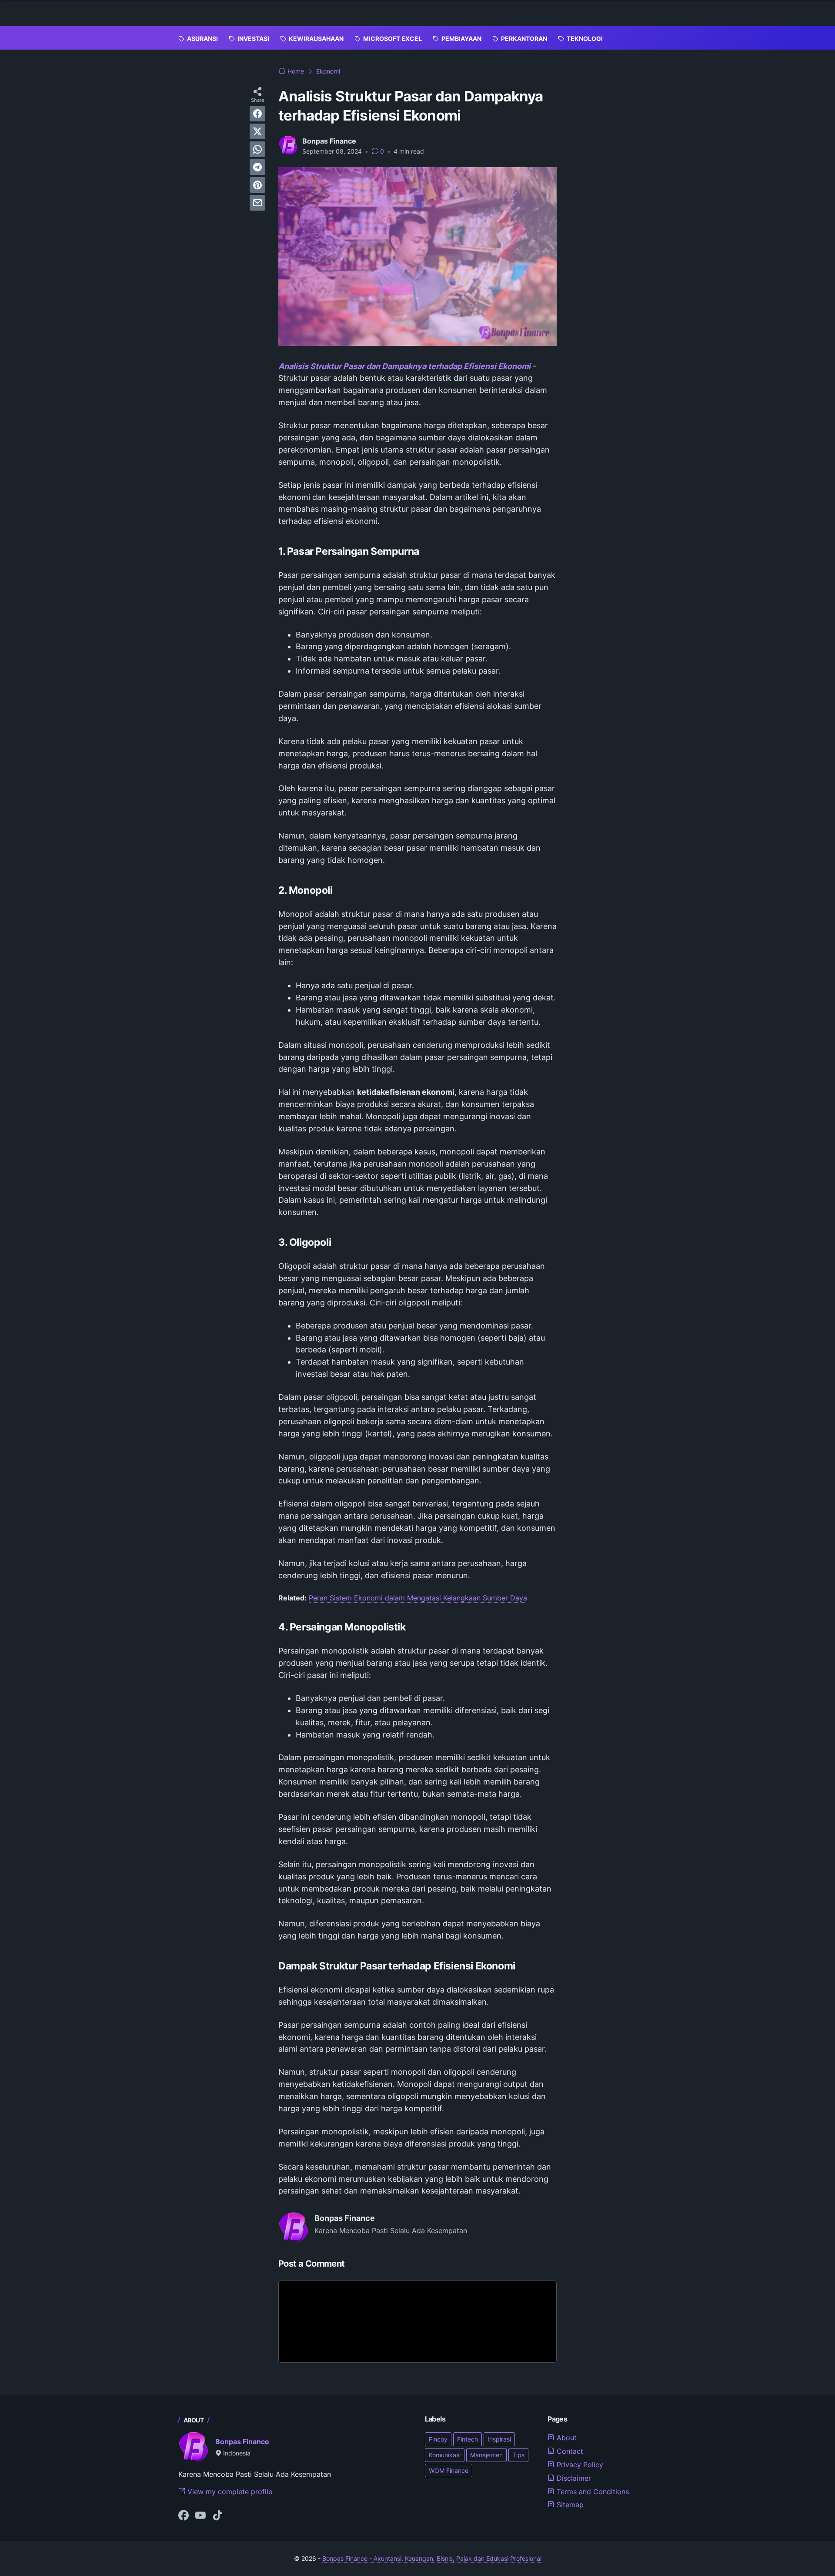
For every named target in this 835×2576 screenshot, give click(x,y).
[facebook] (257, 114)
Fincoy (438, 2439)
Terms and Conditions (592, 2492)
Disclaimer (573, 2478)
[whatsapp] (257, 149)
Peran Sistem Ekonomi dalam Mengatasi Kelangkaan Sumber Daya (418, 1598)
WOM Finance (449, 2470)
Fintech (468, 2439)
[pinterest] (257, 185)
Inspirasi (499, 2439)
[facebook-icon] (184, 2516)
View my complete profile (229, 2492)
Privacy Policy (579, 2465)
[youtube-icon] (200, 2516)
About (566, 2438)
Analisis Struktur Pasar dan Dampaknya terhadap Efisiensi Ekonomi (404, 366)
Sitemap (569, 2505)
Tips (518, 2455)
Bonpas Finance (242, 2442)
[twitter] (257, 131)
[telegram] (257, 167)
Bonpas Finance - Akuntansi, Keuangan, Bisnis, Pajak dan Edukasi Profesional (432, 2558)
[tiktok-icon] (217, 2516)
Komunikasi (445, 2455)
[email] (257, 203)
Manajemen (486, 2455)
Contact (569, 2451)
